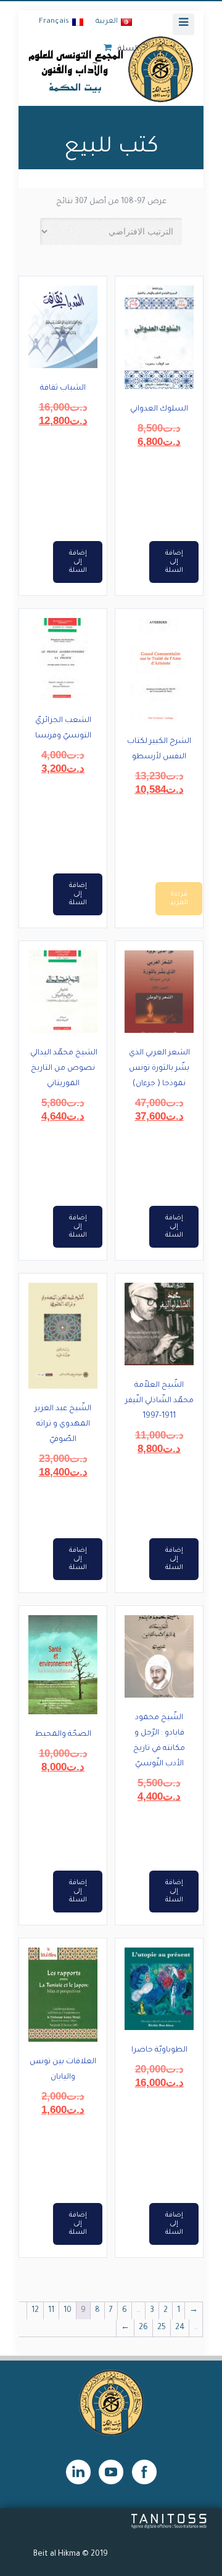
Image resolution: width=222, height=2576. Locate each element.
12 (35, 2311)
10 (68, 2311)
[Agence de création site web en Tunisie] (169, 2527)
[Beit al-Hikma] (111, 69)
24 (180, 2328)
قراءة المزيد (179, 899)
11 (51, 2311)
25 (162, 2328)
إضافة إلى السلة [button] (174, 562)
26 (143, 2328)
